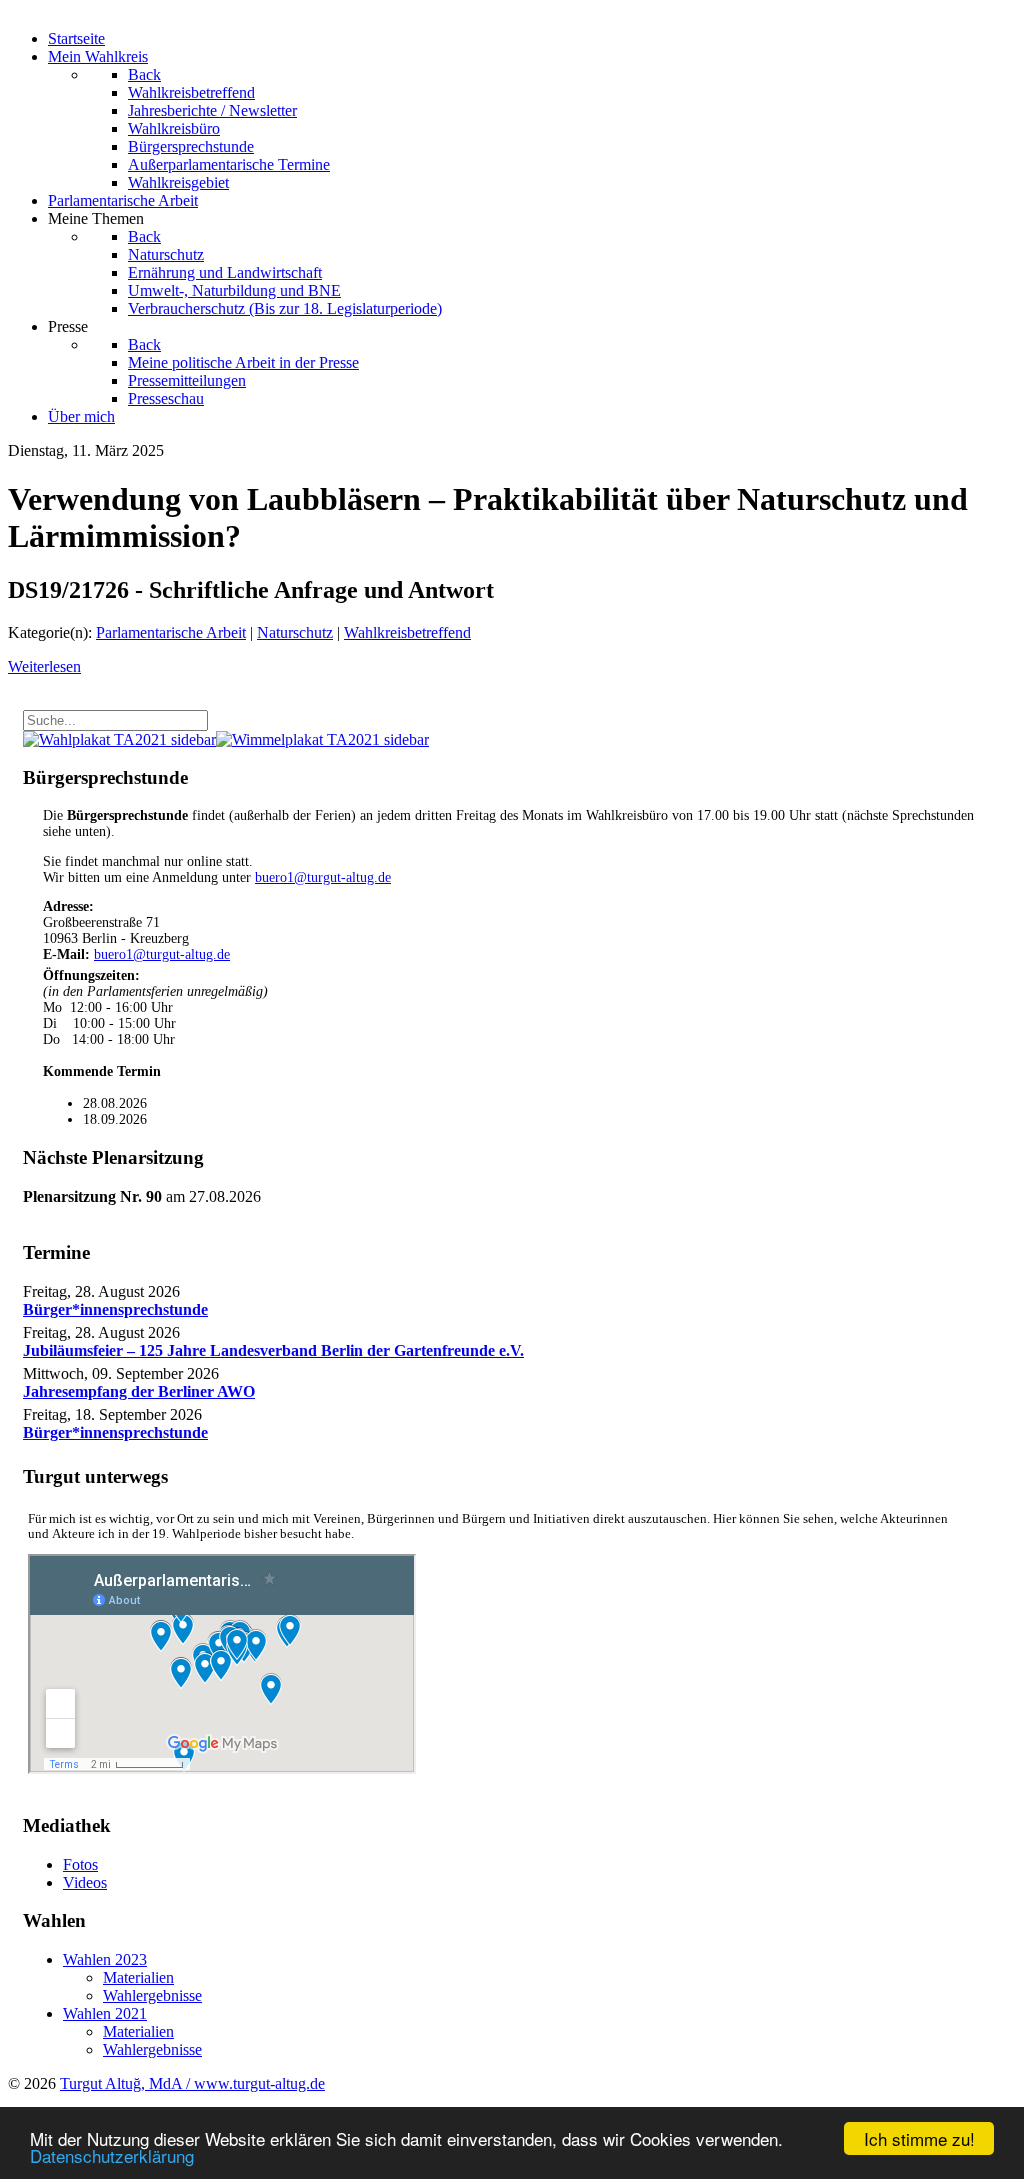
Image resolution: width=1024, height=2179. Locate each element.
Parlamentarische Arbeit (171, 632)
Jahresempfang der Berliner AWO (139, 1391)
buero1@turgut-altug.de (323, 877)
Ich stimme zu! (919, 2138)
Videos (85, 1882)
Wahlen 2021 (105, 2013)
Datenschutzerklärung (112, 2155)
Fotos (80, 1864)
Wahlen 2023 (105, 1959)
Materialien (138, 1977)
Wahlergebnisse (152, 1995)
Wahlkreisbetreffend (407, 632)
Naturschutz (295, 632)
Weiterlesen (44, 666)
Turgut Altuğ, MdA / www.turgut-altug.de (192, 2083)
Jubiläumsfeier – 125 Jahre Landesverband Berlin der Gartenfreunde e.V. (273, 1350)
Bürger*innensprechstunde (115, 1309)
